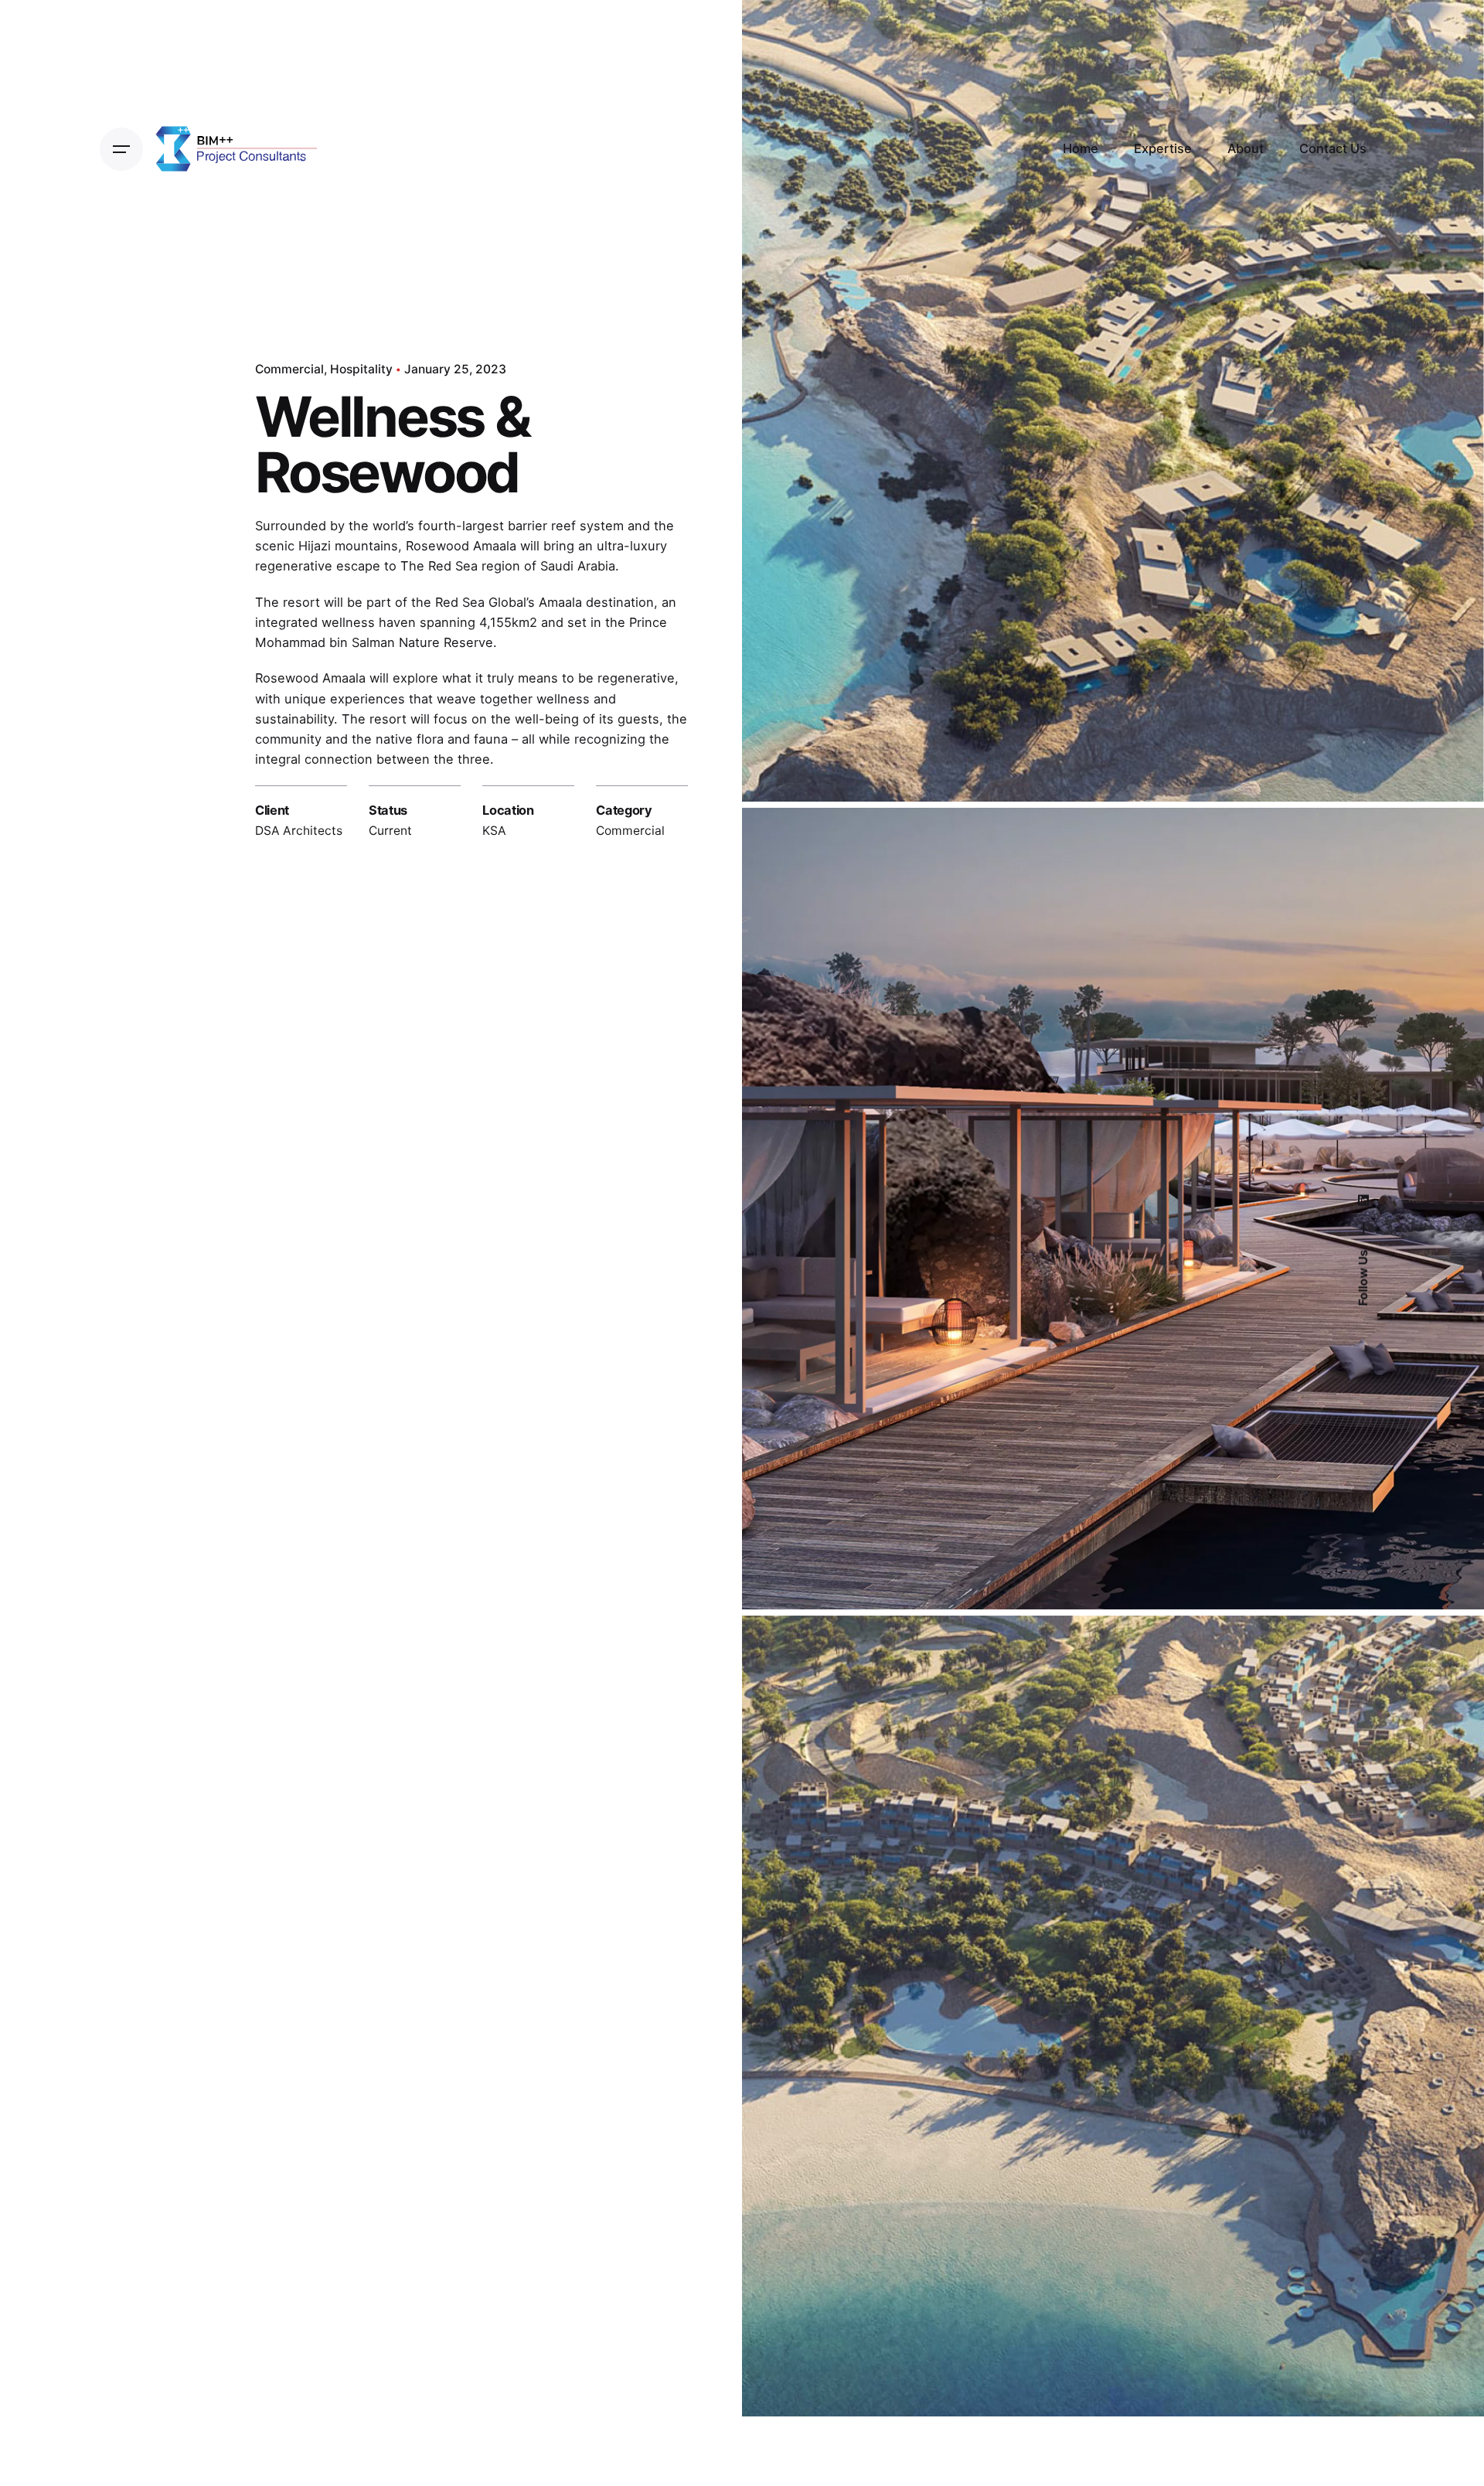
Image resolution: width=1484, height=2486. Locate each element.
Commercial (289, 369)
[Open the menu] (121, 149)
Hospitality (361, 369)
